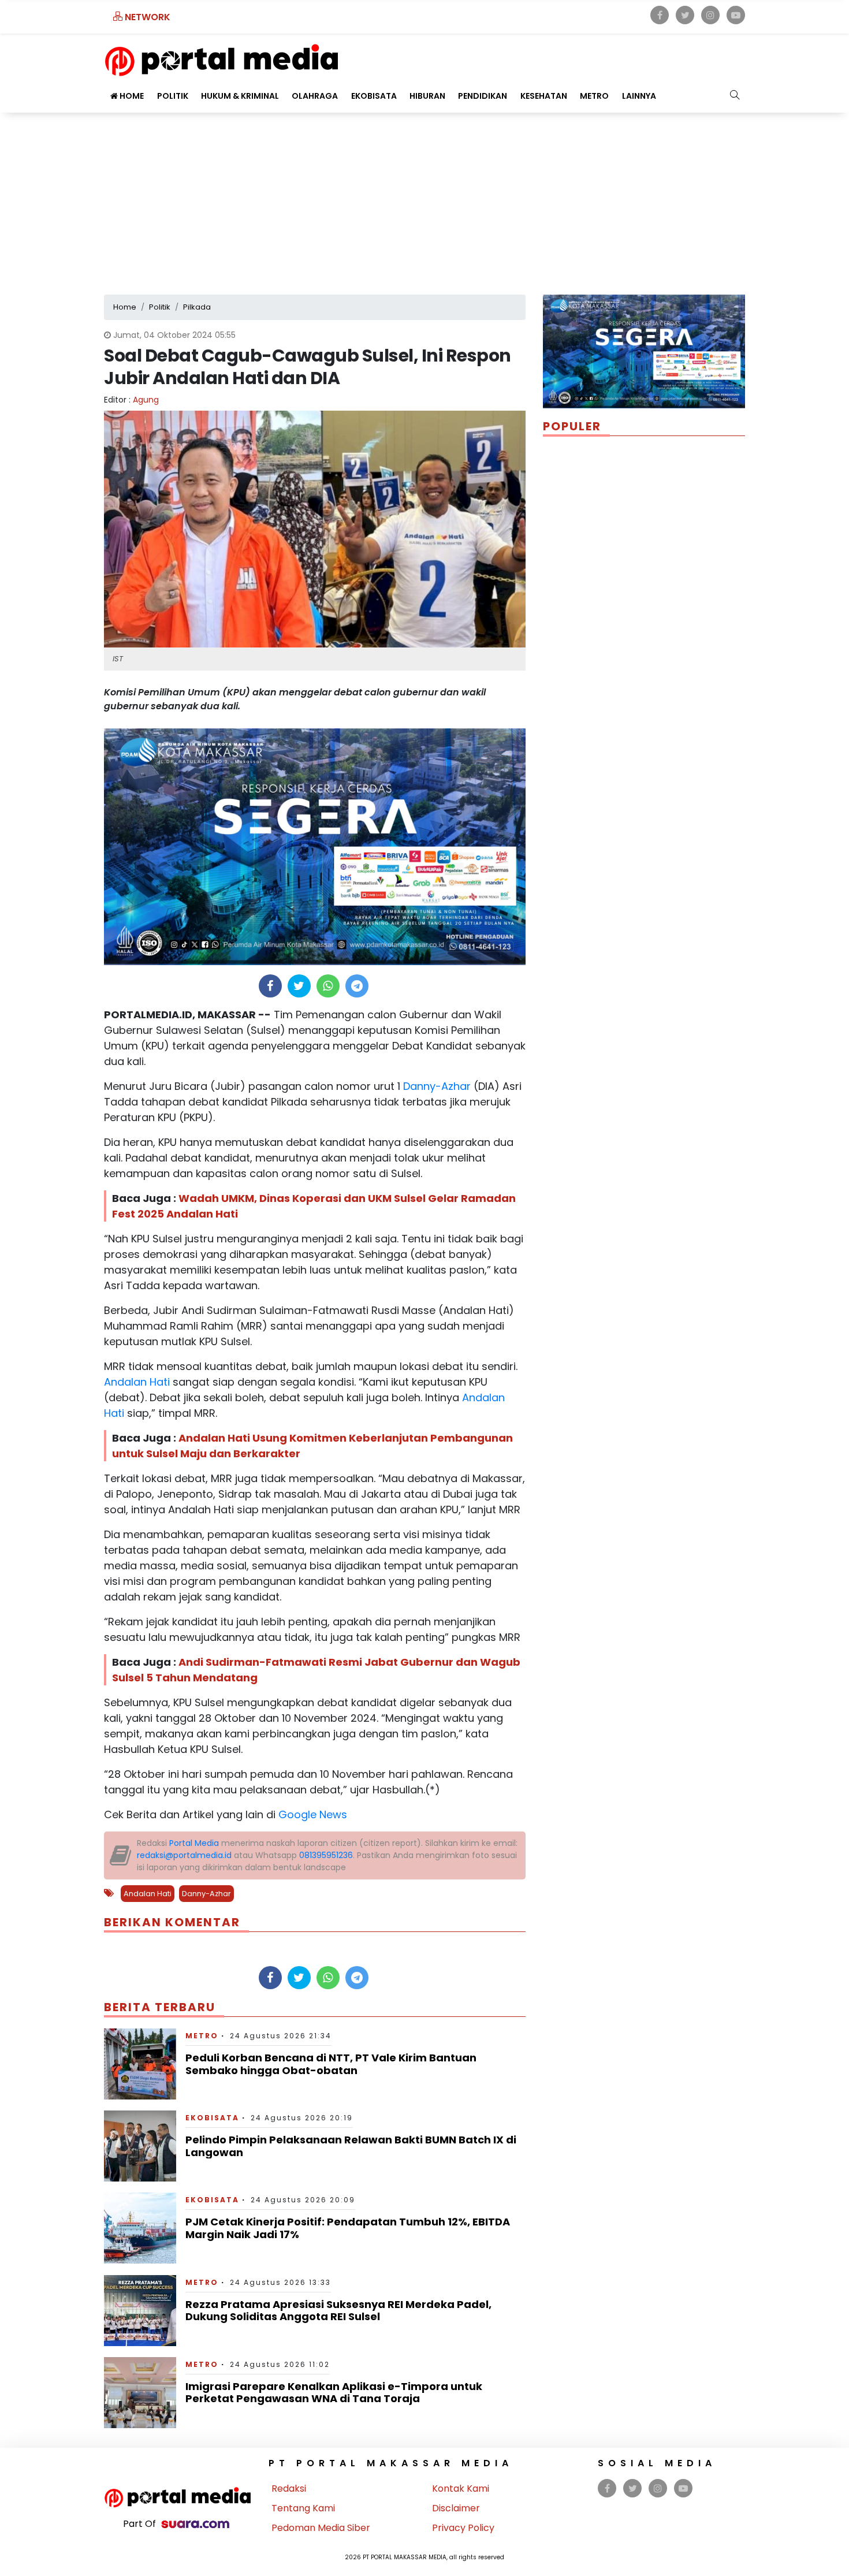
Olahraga (315, 96)
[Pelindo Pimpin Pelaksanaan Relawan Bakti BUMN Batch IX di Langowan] (140, 2145)
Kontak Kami (461, 2488)
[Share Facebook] (270, 986)
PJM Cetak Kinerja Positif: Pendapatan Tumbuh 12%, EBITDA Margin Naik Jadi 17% (348, 2228)
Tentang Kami (303, 2508)
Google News (313, 1814)
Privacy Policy (463, 2528)
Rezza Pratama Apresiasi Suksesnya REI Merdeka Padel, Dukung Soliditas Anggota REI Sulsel (338, 2311)
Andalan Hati (137, 1382)
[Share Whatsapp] (328, 986)
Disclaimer (456, 2508)
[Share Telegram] (357, 986)
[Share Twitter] (299, 986)
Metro (594, 96)
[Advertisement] (425, 199)
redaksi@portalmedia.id (184, 1855)
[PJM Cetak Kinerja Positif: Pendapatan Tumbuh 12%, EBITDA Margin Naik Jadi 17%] (140, 2227)
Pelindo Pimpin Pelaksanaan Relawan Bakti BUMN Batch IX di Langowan (351, 2146)
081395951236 (326, 1855)
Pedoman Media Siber (321, 2528)
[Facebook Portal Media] (660, 15)
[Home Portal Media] (221, 59)
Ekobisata (374, 96)
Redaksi (289, 2488)
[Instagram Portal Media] (710, 15)
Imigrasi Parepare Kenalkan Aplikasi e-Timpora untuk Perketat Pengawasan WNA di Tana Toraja (334, 2393)
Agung (146, 400)
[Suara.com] (195, 2524)
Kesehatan (544, 96)
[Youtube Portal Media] (736, 15)
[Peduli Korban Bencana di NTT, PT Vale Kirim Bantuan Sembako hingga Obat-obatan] (140, 2063)
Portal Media (194, 1843)
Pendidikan (483, 96)
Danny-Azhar (435, 1086)
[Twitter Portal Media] (685, 15)
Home (131, 96)
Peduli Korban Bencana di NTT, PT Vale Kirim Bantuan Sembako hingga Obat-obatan (331, 2064)
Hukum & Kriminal (240, 96)
